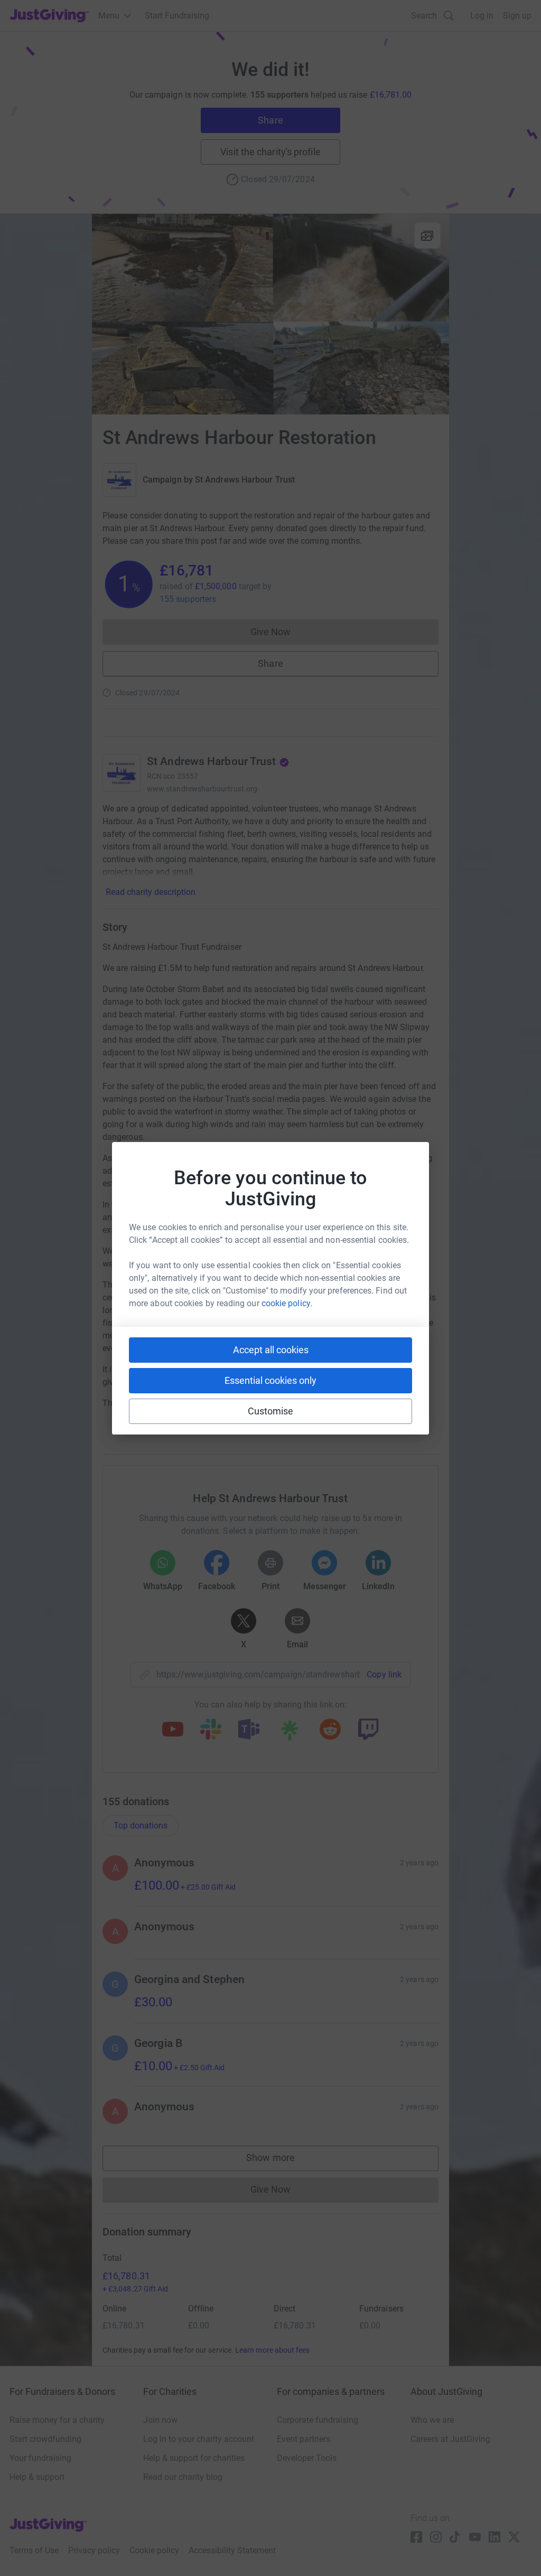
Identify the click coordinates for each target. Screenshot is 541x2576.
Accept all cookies (271, 1350)
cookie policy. (287, 1303)
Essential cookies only (270, 1380)
